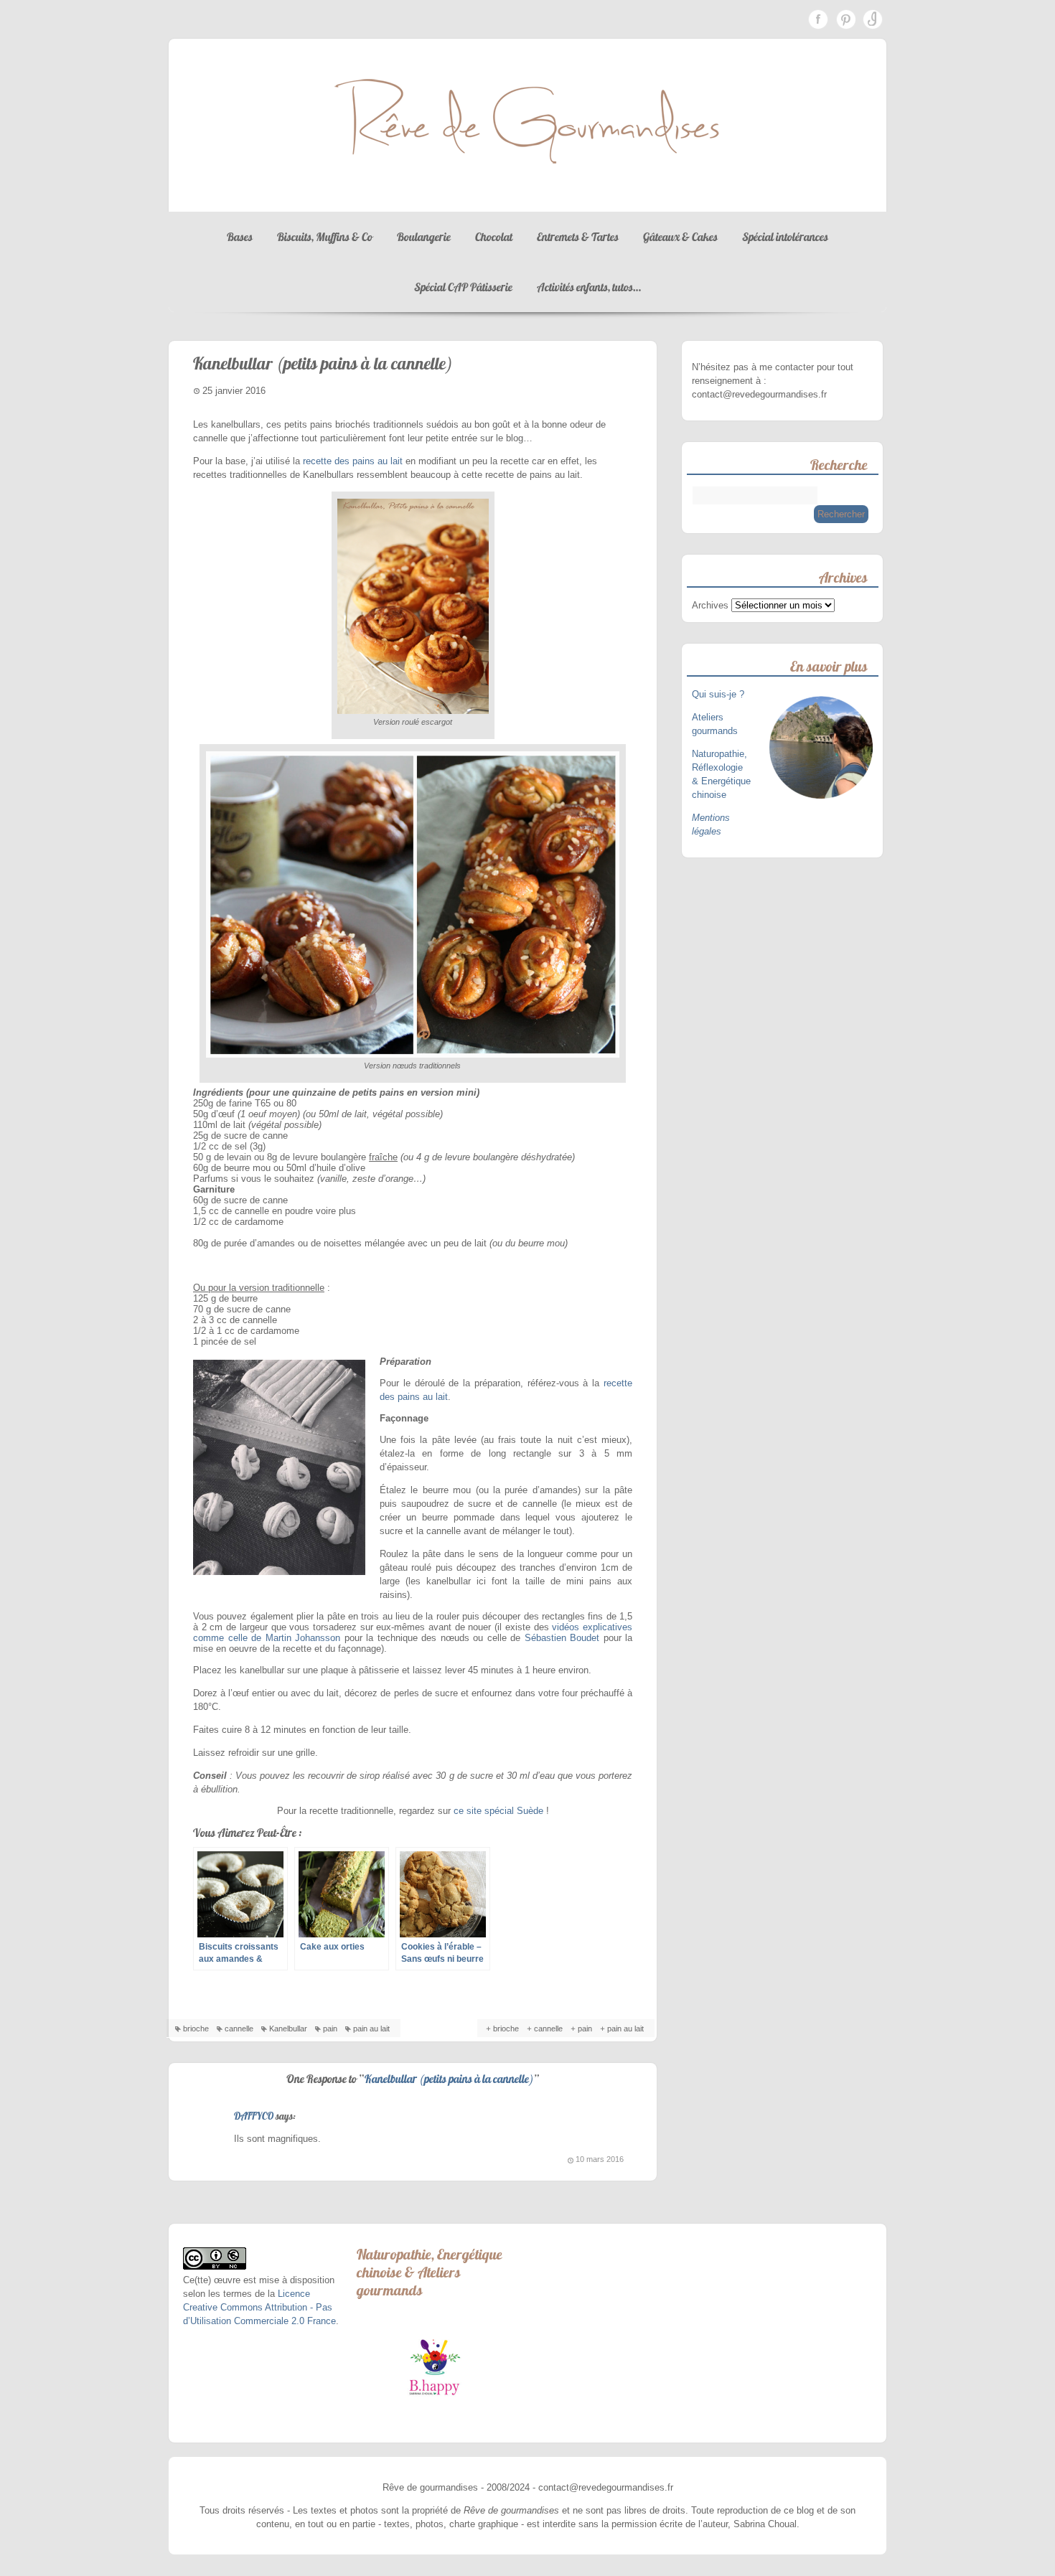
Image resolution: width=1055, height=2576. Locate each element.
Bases (240, 237)
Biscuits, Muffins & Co (325, 237)
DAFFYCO (254, 2116)
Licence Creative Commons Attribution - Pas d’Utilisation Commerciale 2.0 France (259, 2307)
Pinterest (845, 19)
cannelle (239, 2029)
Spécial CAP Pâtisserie (463, 287)
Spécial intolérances (785, 237)
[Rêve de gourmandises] (527, 198)
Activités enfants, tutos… (589, 287)
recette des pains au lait (353, 461)
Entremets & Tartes (578, 237)
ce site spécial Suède (498, 1811)
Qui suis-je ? (719, 694)
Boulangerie (424, 237)
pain (330, 2029)
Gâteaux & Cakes (680, 237)
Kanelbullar (288, 2029)
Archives (710, 605)
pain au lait (371, 2029)
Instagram (873, 19)
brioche (196, 2029)
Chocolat (494, 237)
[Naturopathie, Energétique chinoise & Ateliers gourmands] (435, 2367)
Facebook (818, 19)
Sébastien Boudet (562, 1638)
